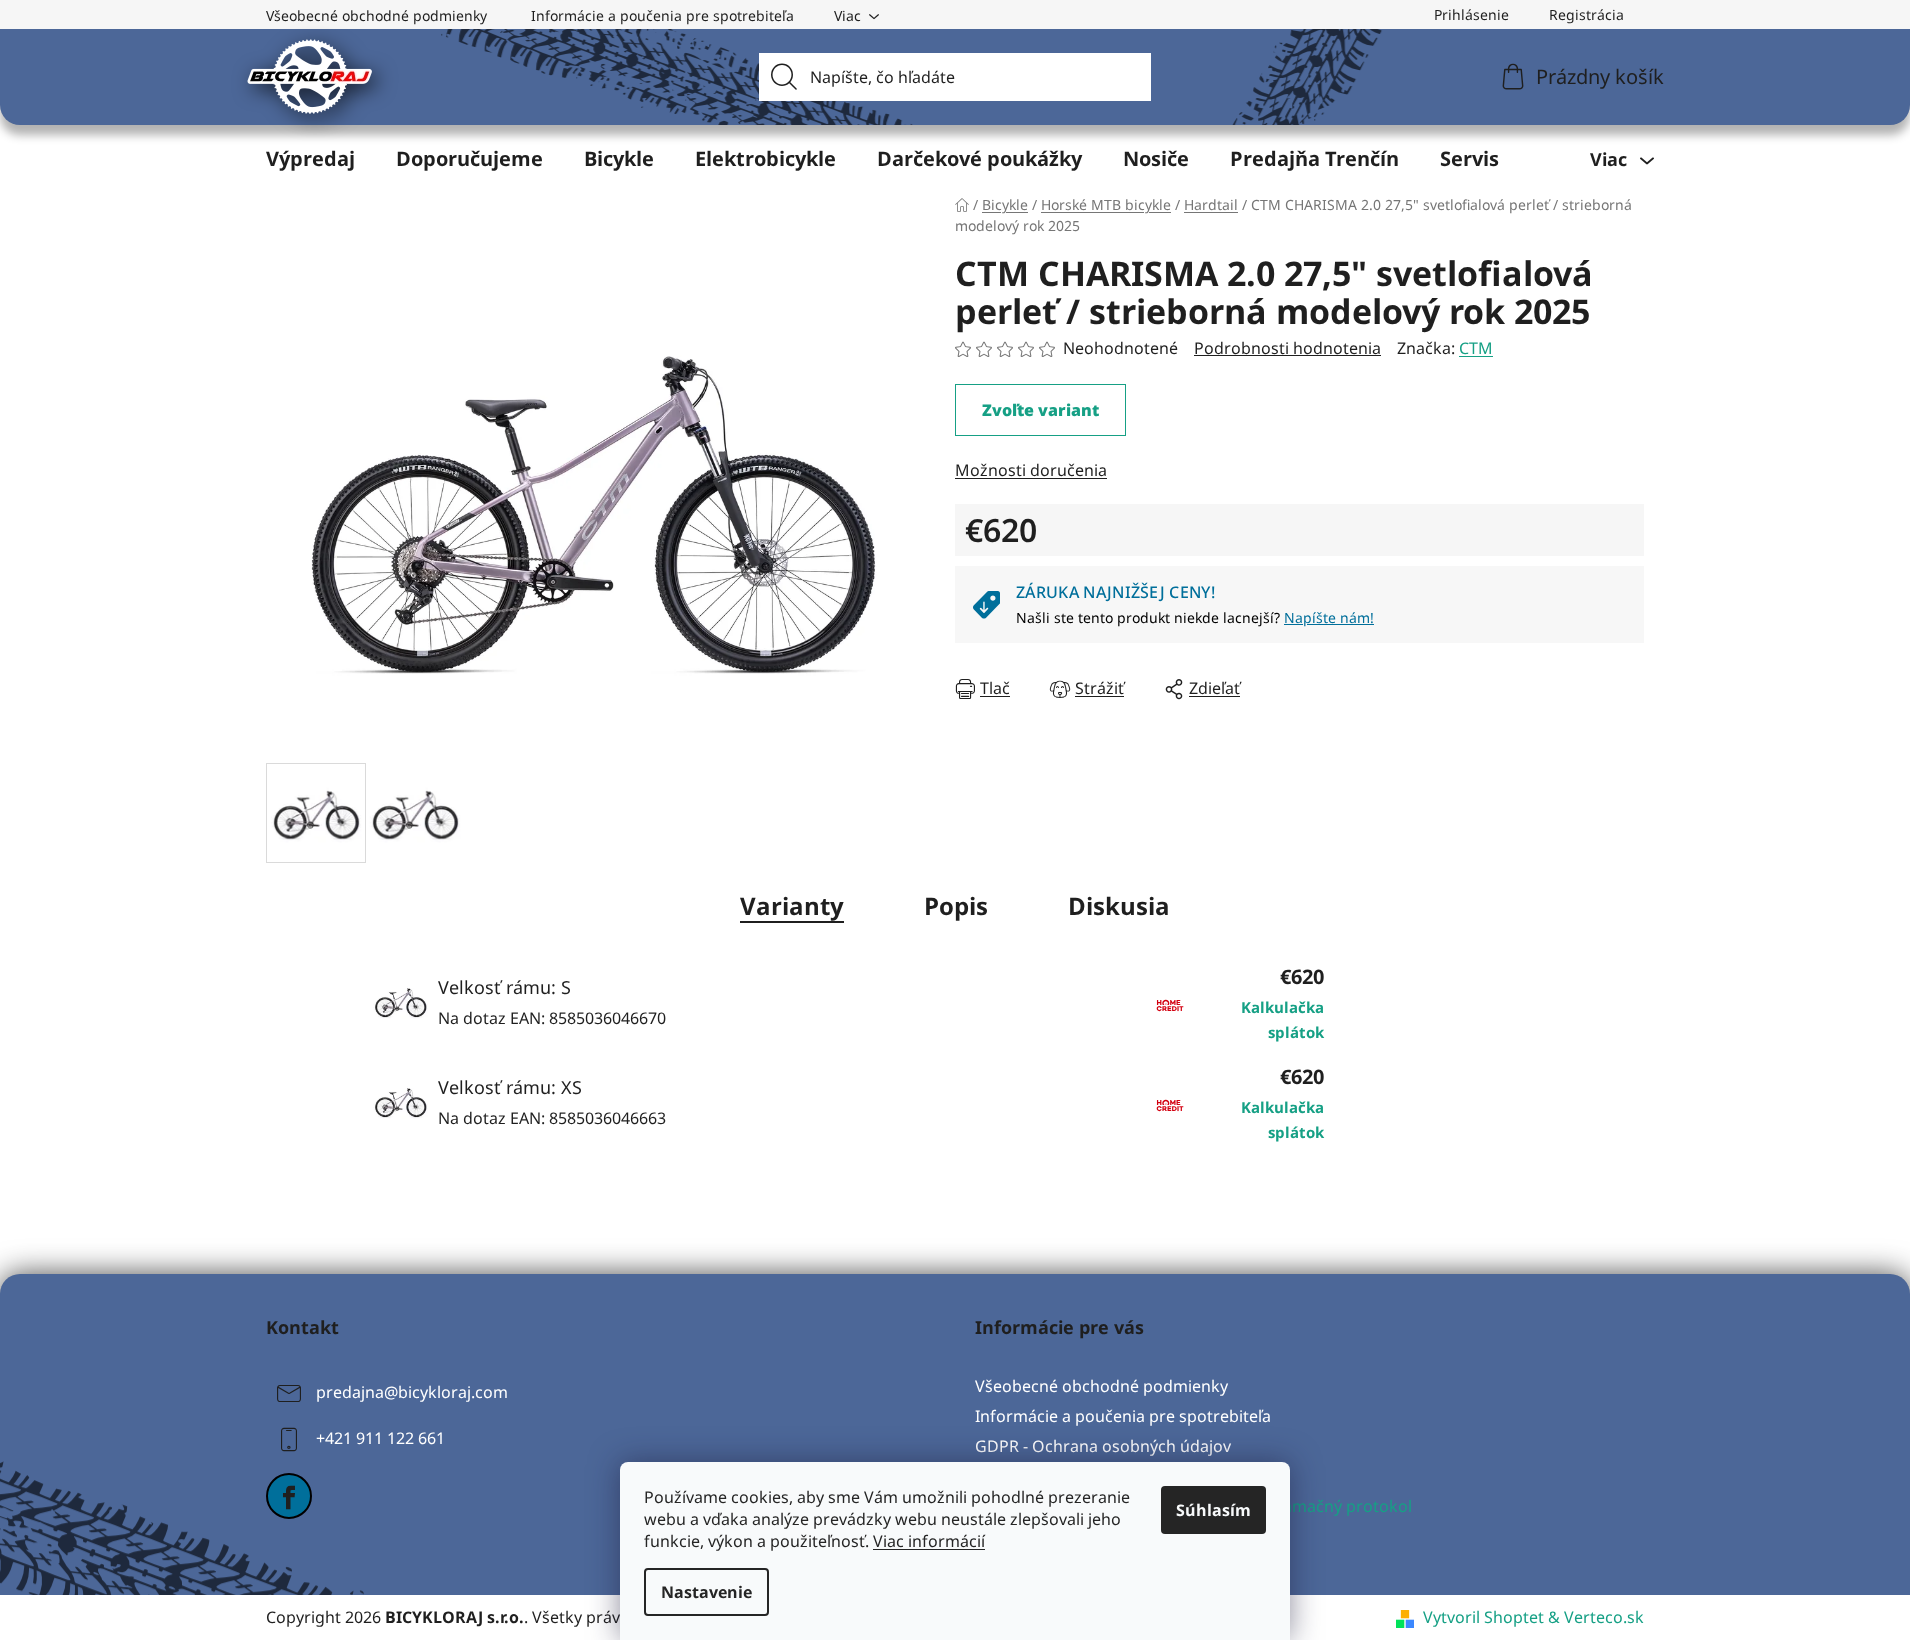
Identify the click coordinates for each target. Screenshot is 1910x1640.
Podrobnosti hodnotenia (1287, 348)
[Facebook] (289, 1496)
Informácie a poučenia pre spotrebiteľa (662, 15)
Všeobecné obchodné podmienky (376, 15)
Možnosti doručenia (1031, 470)
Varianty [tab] (792, 905)
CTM (1476, 348)
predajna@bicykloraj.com (412, 1392)
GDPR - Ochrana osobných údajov (1103, 1446)
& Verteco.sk (1594, 1617)
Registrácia (1586, 14)
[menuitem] (310, 159)
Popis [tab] (956, 905)
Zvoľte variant (1040, 410)
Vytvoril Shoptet (1483, 1617)
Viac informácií (929, 1541)
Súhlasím (1213, 1510)
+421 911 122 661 (380, 1438)
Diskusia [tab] (1119, 905)
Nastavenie (706, 1592)
